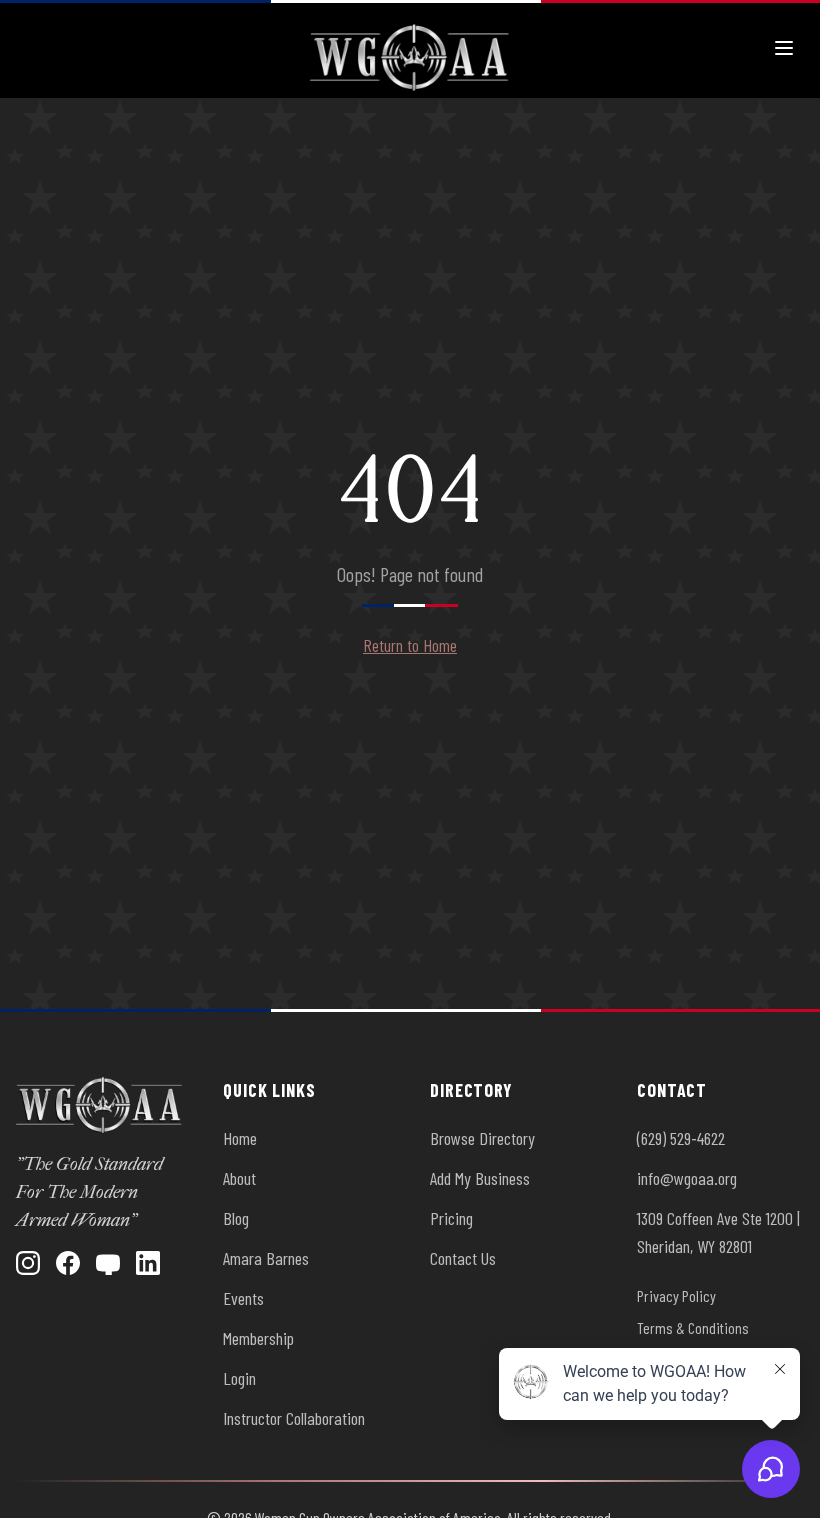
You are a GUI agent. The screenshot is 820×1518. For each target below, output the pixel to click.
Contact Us (463, 1258)
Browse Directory (482, 1138)
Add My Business (480, 1178)
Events (243, 1298)
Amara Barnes (266, 1258)
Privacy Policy (676, 1295)
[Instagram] (28, 1263)
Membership (258, 1338)
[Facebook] (68, 1263)
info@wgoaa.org (687, 1178)
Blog (236, 1218)
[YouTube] (108, 1263)
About (239, 1178)
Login (239, 1378)
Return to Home (410, 645)
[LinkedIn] (148, 1263)
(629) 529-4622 (681, 1138)
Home (240, 1138)
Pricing (451, 1218)
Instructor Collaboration (294, 1418)
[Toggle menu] (784, 48)
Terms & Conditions (693, 1327)
